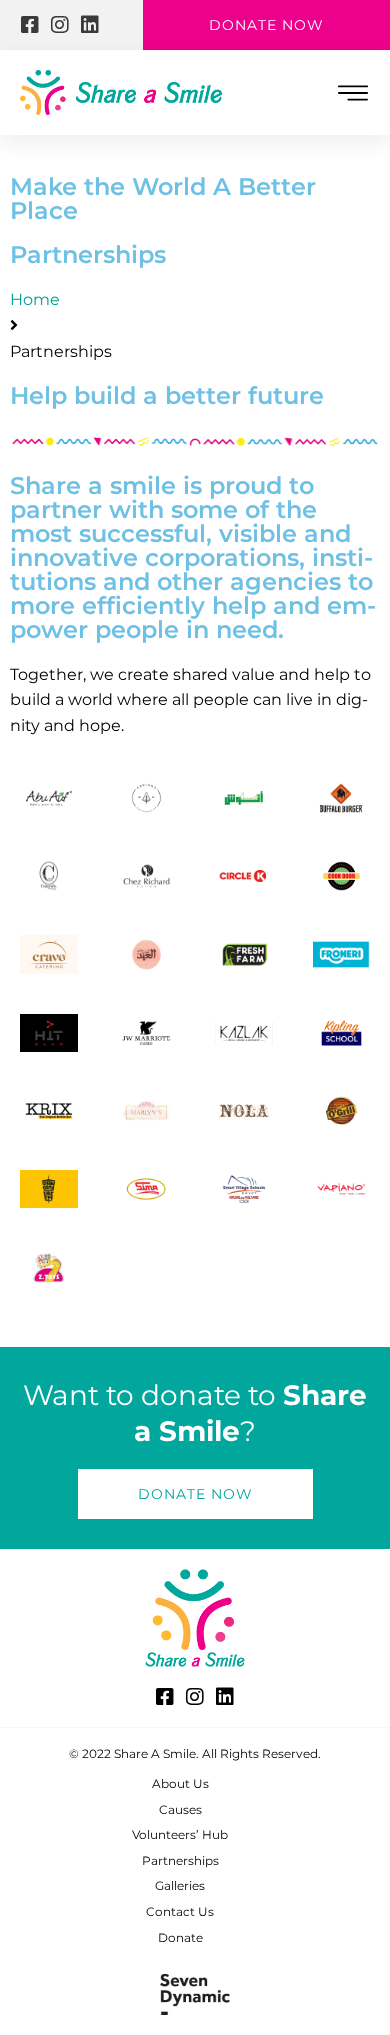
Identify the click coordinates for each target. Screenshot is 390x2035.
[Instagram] (60, 25)
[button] (352, 92)
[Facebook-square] (30, 25)
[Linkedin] (90, 25)
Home (35, 299)
